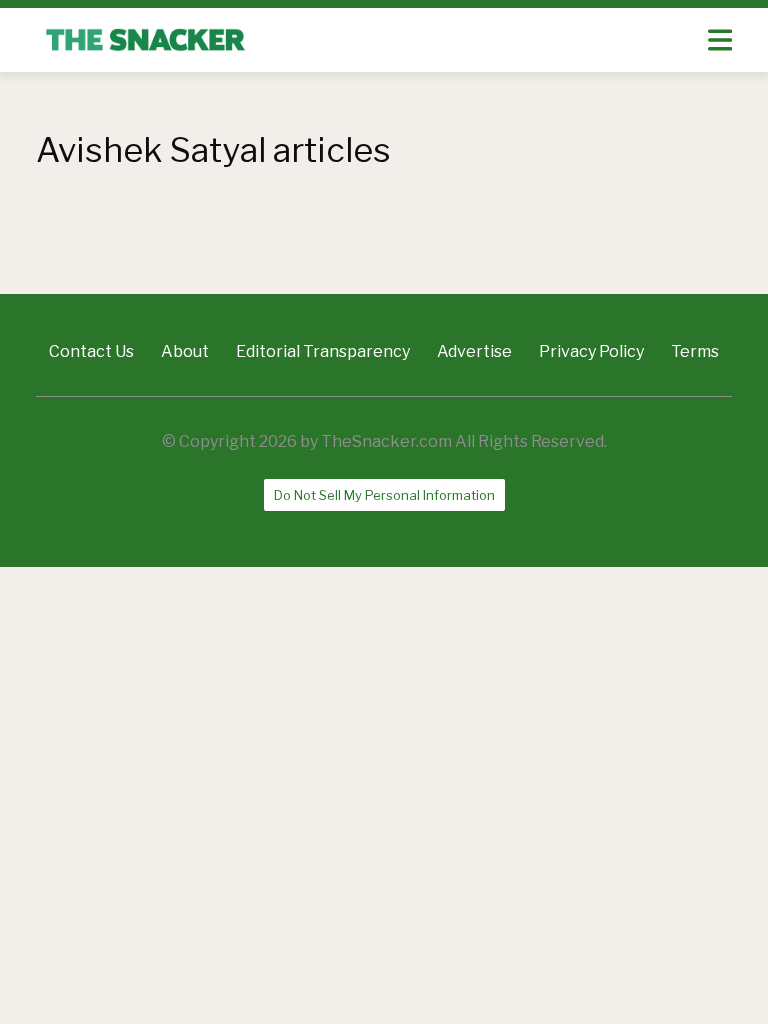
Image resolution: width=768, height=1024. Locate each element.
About (185, 351)
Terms (695, 351)
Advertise (474, 351)
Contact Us (91, 351)
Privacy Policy (591, 351)
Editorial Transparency (323, 351)
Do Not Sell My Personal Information (384, 495)
